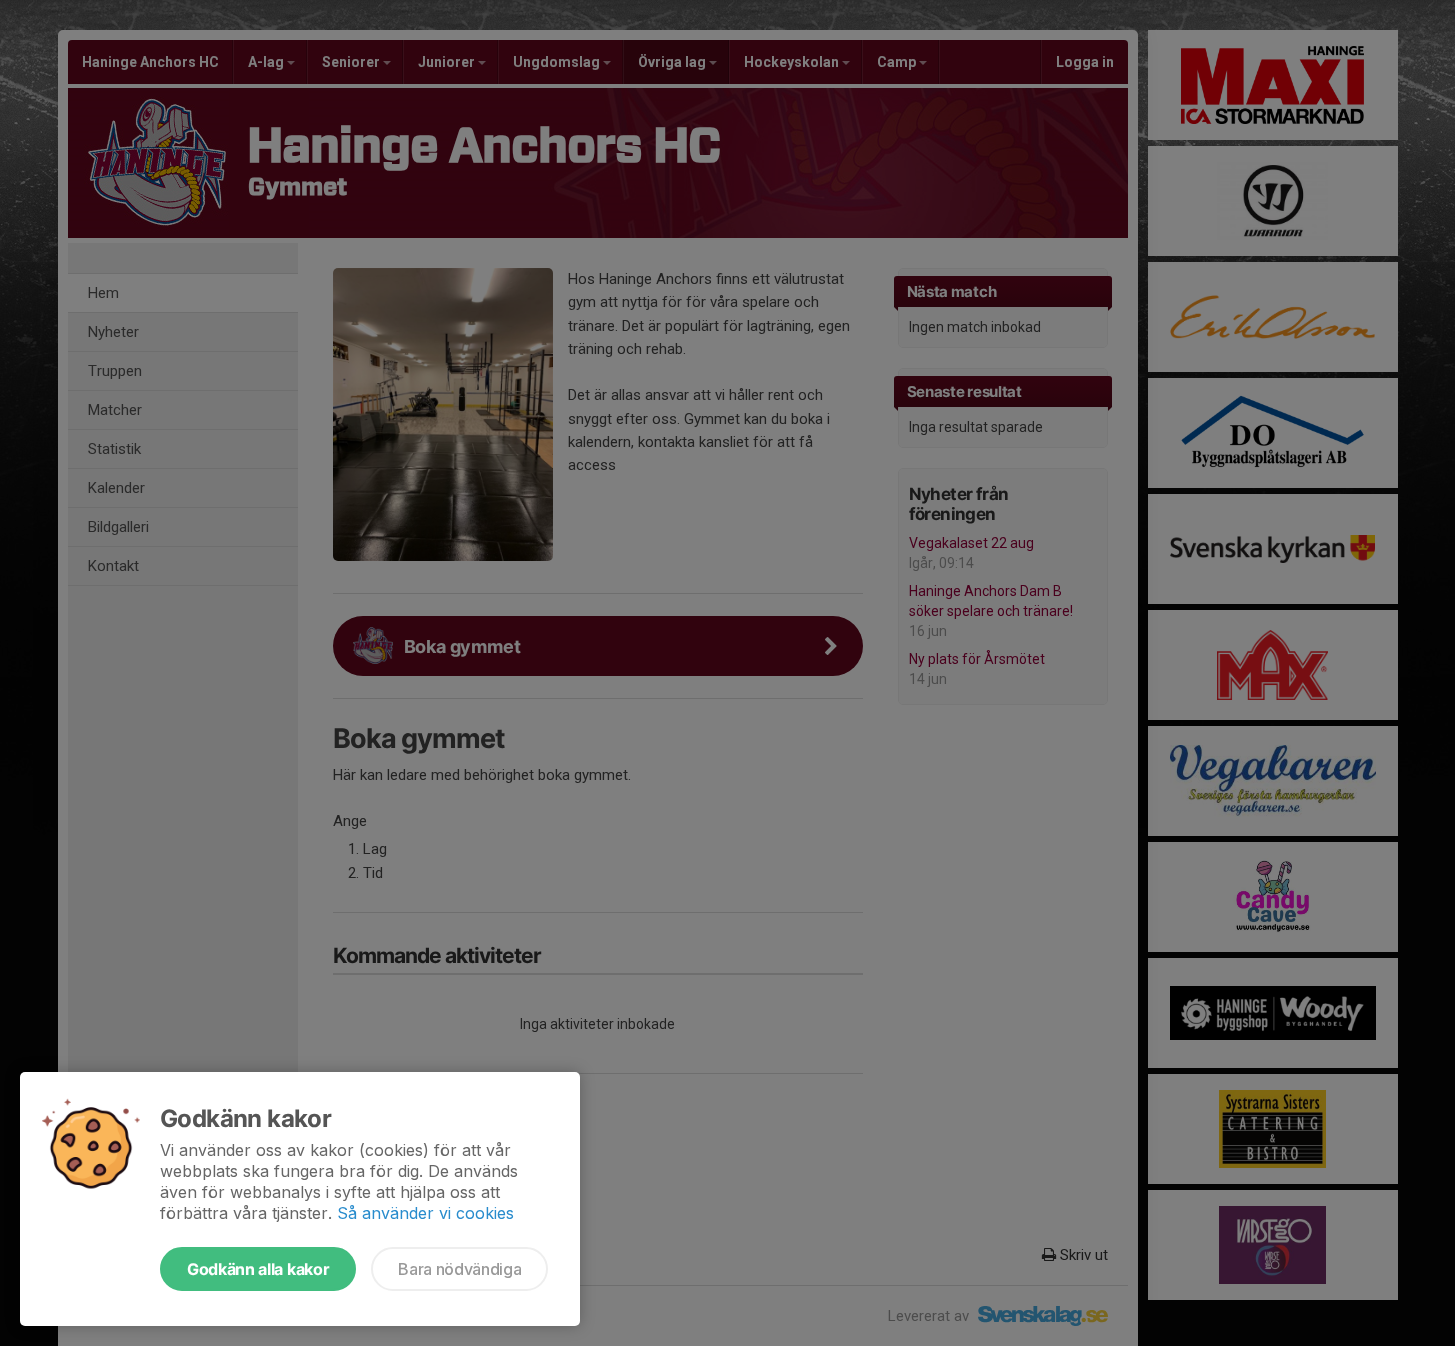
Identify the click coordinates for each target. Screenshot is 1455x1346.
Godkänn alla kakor (258, 1269)
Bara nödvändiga (459, 1269)
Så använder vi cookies (425, 1213)
